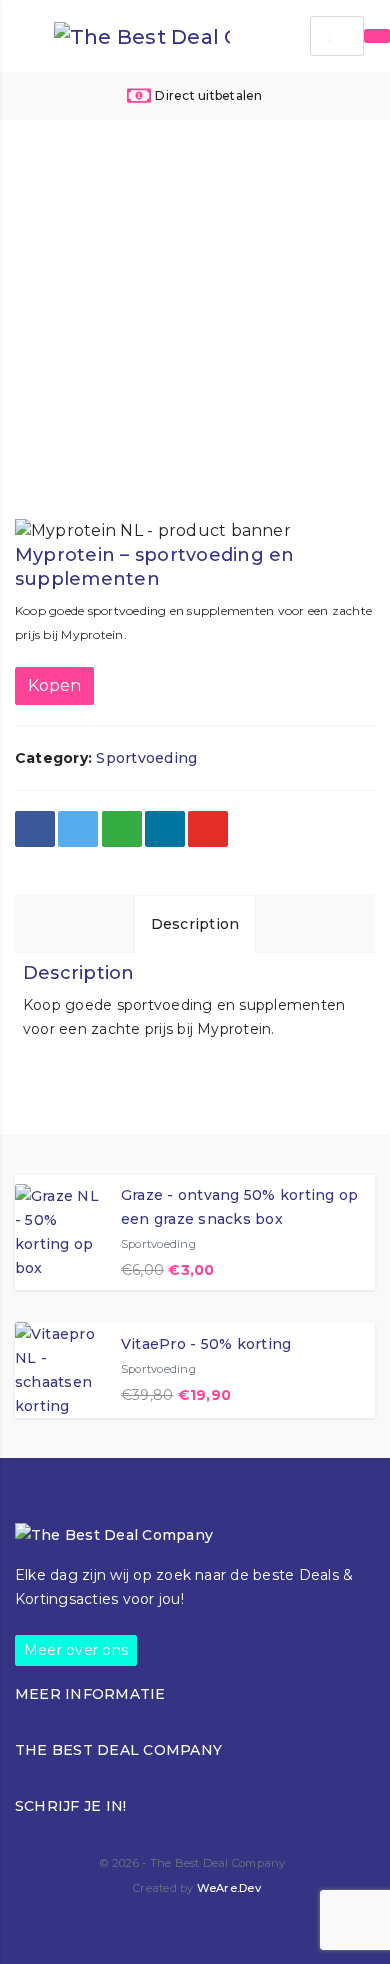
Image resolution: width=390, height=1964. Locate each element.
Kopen (54, 685)
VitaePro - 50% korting (206, 1344)
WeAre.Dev (229, 1888)
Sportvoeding (146, 758)
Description (195, 924)
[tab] (195, 923)
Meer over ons (76, 1650)
